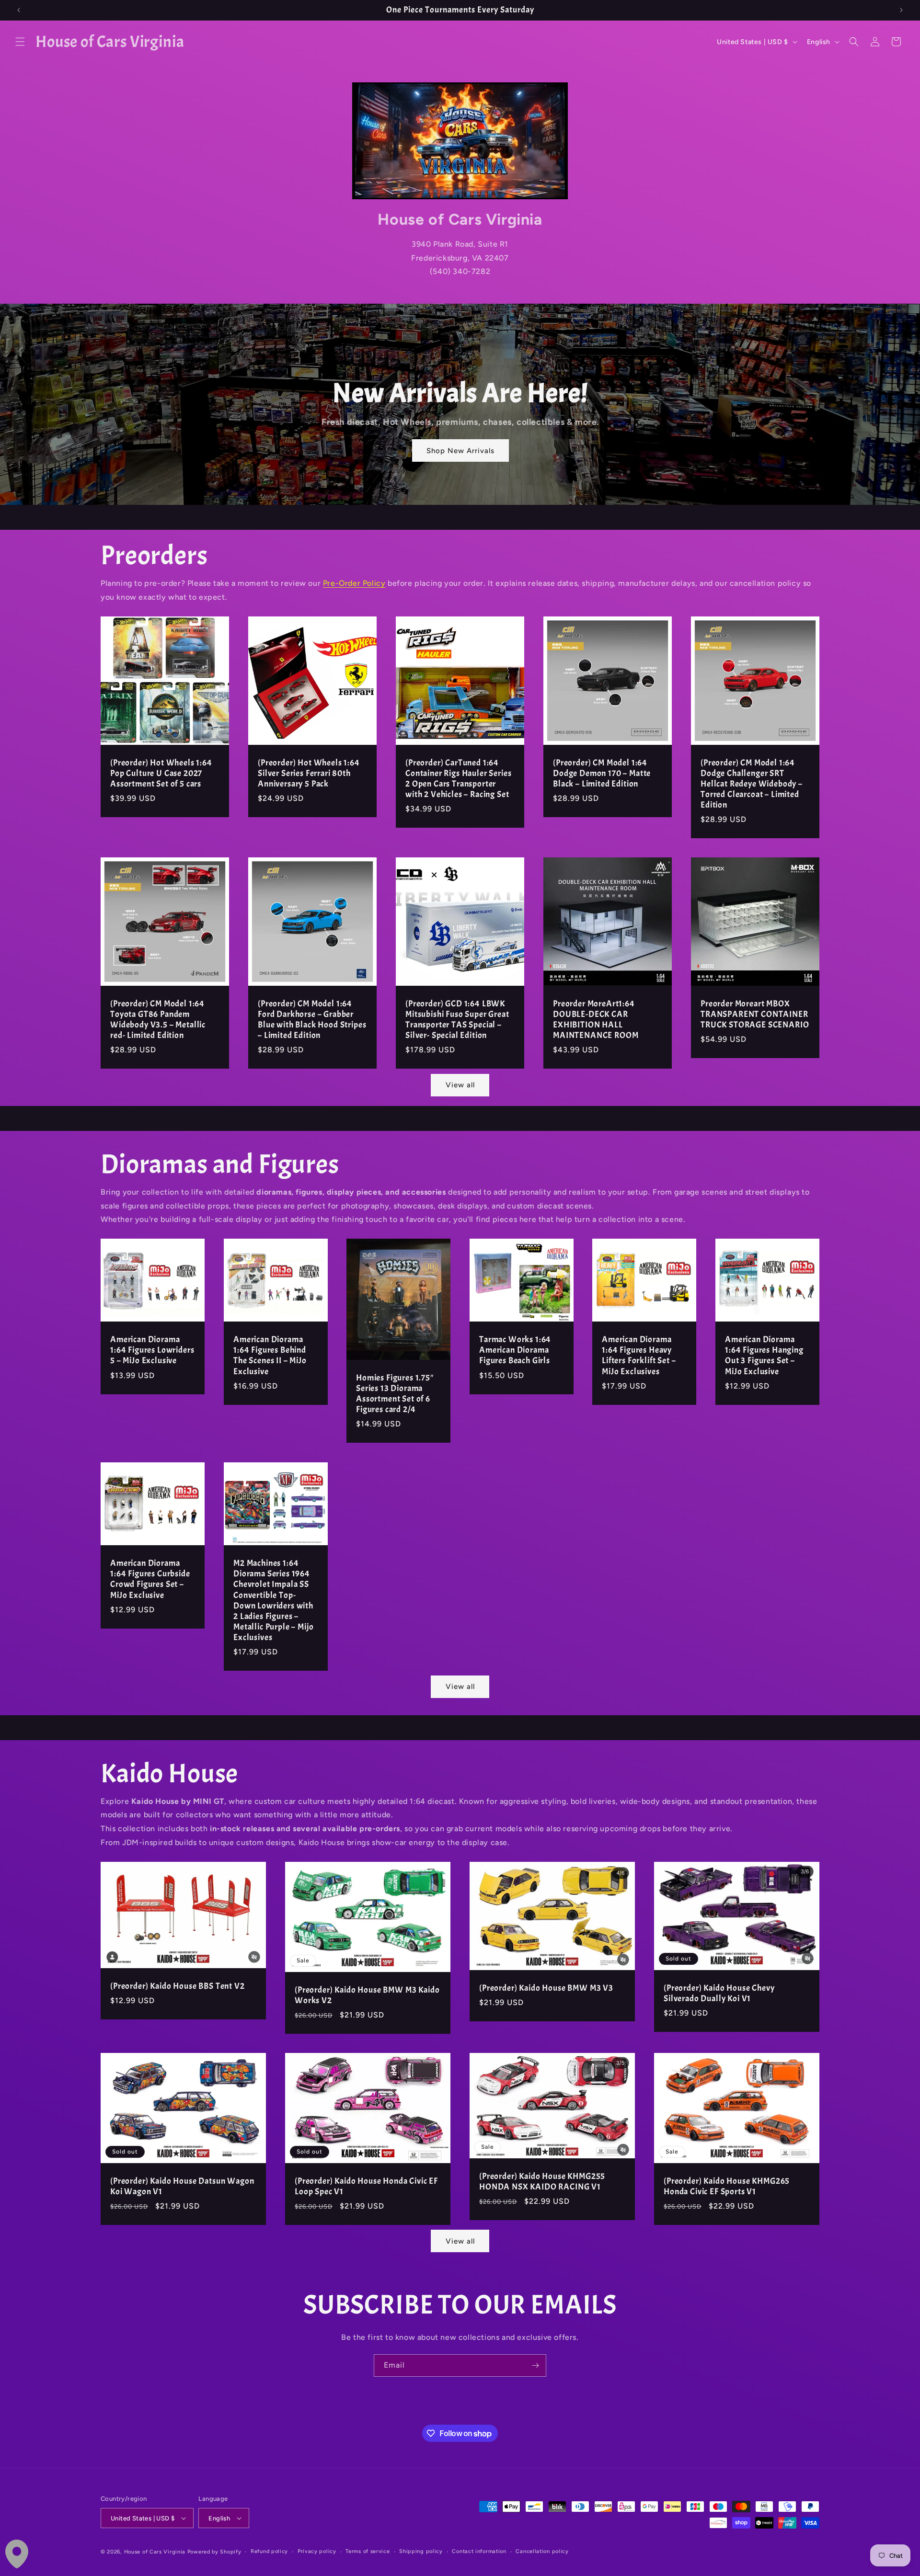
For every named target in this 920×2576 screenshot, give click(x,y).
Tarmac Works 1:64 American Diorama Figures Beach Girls (515, 1350)
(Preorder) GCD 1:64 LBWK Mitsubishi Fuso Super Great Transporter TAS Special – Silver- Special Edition (457, 1020)
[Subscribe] (535, 2365)
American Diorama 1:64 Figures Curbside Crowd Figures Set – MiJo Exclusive (150, 1579)
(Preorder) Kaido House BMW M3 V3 (546, 1988)
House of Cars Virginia (155, 2552)
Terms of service (368, 2551)
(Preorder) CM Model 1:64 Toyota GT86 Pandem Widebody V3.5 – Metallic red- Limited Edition (158, 1020)
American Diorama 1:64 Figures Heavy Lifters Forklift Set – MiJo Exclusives (639, 1356)
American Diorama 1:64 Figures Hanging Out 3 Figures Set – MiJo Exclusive (764, 1356)
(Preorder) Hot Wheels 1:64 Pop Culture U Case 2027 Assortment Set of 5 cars (161, 774)
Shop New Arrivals (460, 451)
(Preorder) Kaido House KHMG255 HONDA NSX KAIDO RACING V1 (542, 2182)
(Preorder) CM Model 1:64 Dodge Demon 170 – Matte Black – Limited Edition (602, 774)
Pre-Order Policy (354, 583)
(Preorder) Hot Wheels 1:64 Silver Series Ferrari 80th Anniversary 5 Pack (309, 774)
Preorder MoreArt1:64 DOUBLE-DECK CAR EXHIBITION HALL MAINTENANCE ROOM (596, 1020)
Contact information (479, 2551)
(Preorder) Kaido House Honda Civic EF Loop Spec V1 (366, 2187)
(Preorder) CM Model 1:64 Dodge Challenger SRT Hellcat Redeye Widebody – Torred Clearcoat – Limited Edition (752, 784)
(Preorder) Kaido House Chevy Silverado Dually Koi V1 (719, 1993)
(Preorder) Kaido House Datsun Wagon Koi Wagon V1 (182, 2187)
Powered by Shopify (214, 2552)
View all (460, 1085)
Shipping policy (421, 2551)
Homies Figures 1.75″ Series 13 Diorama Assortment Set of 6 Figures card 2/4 (395, 1394)
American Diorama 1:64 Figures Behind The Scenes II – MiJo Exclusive (270, 1356)
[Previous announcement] (19, 10)
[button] (20, 42)
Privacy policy (317, 2551)
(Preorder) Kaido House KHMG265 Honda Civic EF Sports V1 (727, 2187)
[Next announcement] (901, 10)
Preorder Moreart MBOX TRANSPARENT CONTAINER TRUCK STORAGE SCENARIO (755, 1014)
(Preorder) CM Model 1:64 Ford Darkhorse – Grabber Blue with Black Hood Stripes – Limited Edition (312, 1020)
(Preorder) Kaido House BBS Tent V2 (178, 1986)
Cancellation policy (542, 2551)
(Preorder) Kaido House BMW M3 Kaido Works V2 (367, 1995)
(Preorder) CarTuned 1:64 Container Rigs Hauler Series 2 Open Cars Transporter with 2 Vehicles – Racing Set (459, 779)
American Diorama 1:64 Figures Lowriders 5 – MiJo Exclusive (152, 1350)
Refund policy (269, 2551)
